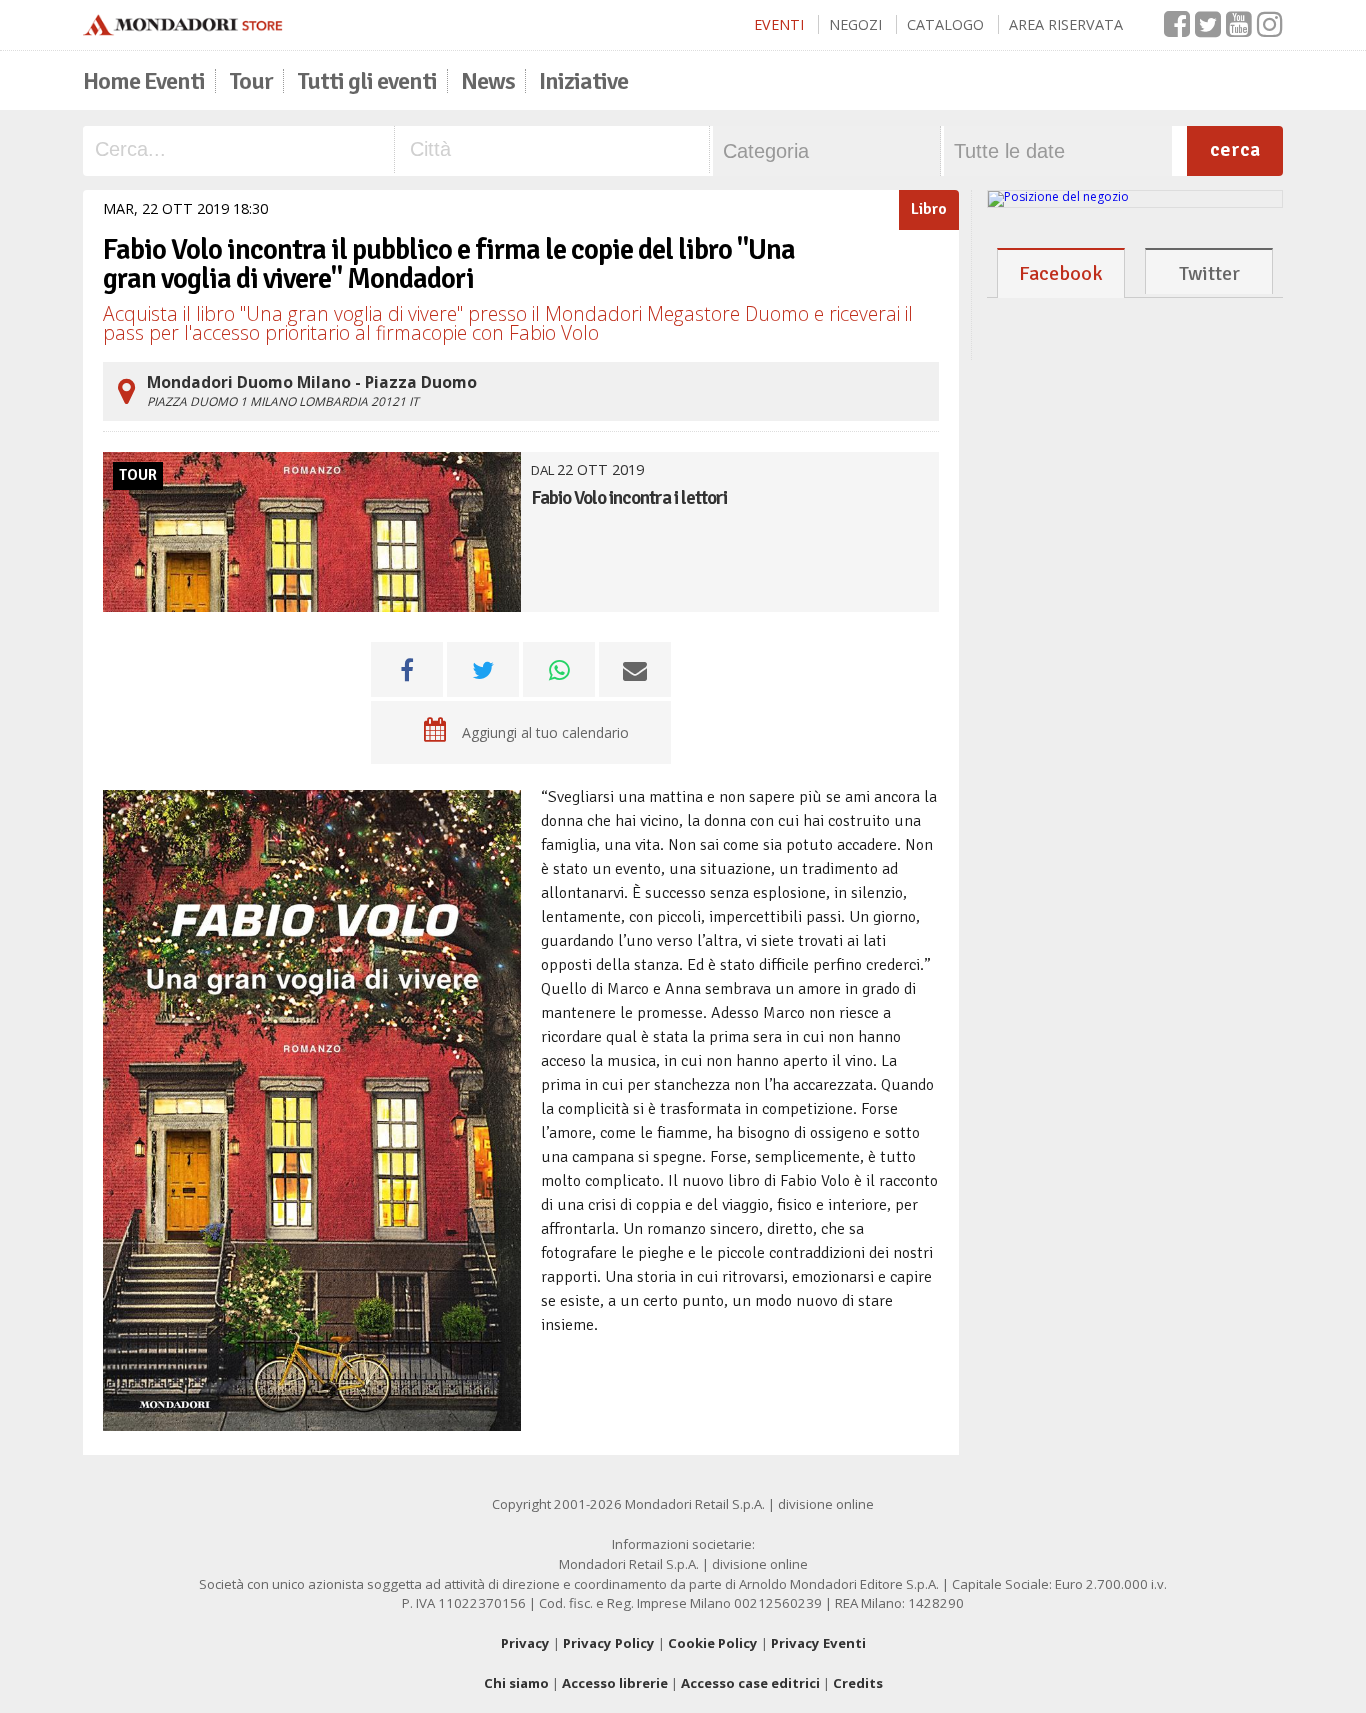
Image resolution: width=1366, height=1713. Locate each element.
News (488, 81)
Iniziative (583, 81)
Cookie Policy (713, 1643)
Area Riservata (1066, 24)
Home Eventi (144, 81)
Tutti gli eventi (367, 81)
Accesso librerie (615, 1683)
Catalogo (945, 24)
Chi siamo (516, 1683)
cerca (1235, 149)
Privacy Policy (609, 1643)
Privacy (525, 1643)
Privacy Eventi (818, 1643)
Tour (251, 81)
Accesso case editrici (750, 1683)
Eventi (779, 24)
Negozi (855, 24)
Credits (858, 1683)
